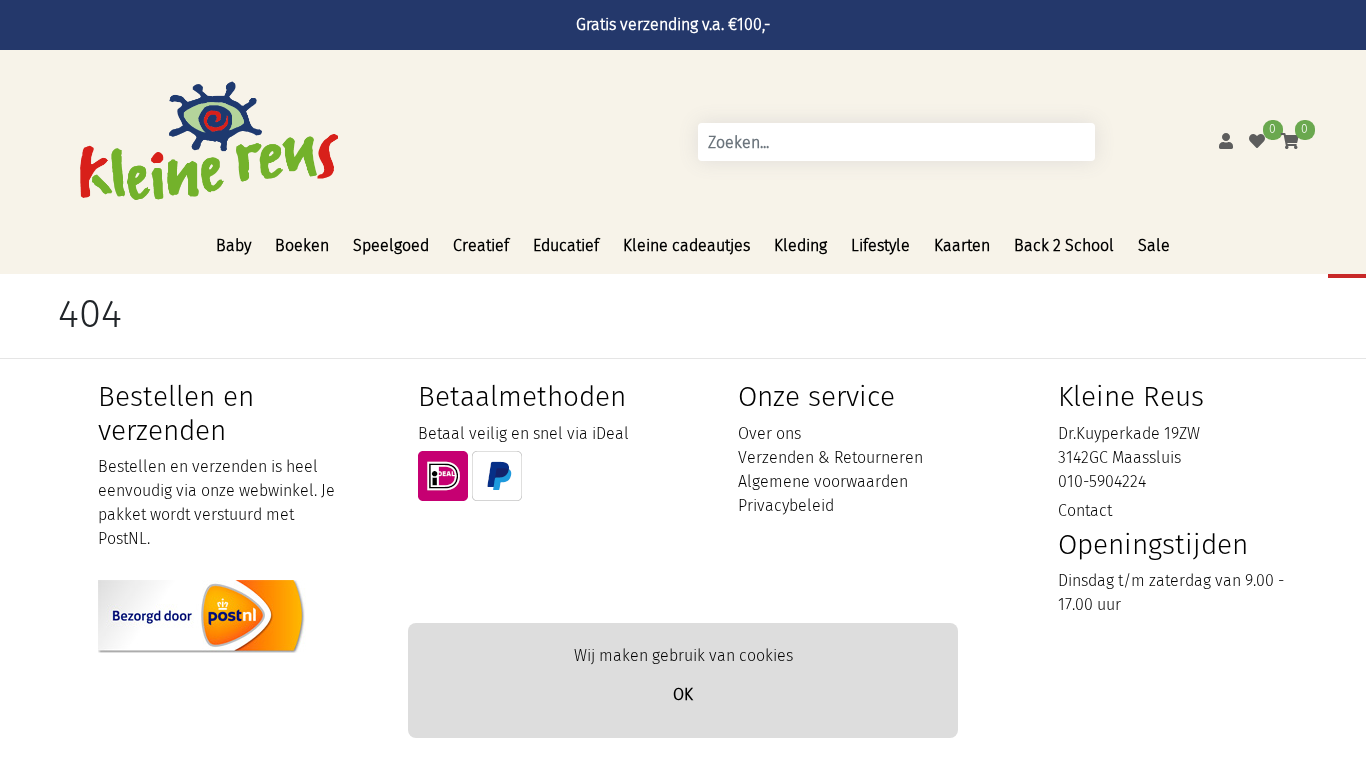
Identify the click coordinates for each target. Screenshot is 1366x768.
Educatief (566, 245)
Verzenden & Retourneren (830, 457)
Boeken (302, 245)
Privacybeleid (786, 505)
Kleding (800, 245)
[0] (1257, 141)
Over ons (769, 433)
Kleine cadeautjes (686, 245)
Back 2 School (1064, 245)
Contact (1085, 510)
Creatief (481, 245)
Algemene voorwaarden (823, 481)
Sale (1154, 245)
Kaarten (962, 245)
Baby (233, 245)
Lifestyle (880, 245)
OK (683, 694)
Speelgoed (391, 245)
